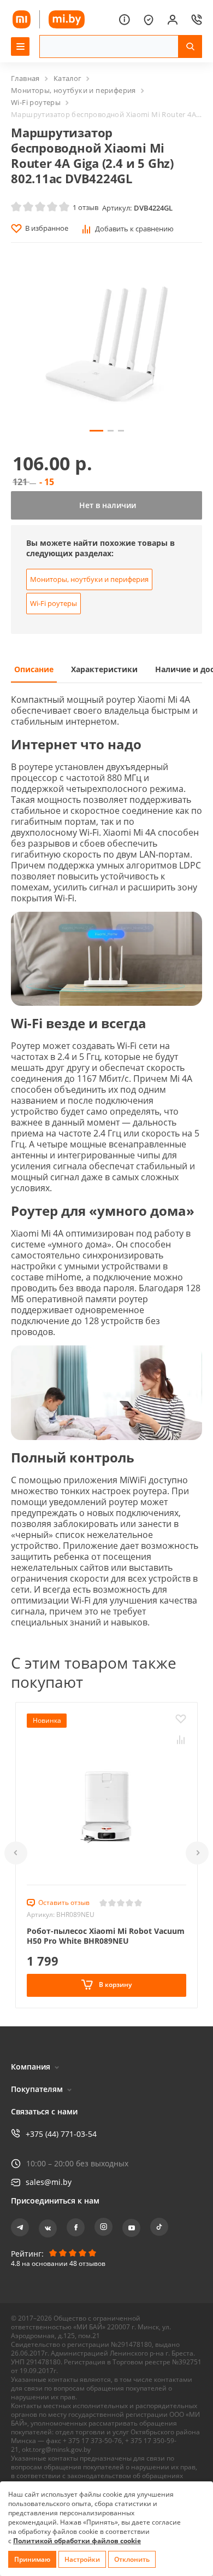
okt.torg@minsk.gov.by (56, 2449)
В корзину (114, 1985)
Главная (25, 78)
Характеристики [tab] (104, 669)
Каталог (68, 78)
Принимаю (32, 2559)
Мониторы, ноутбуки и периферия (73, 90)
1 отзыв (85, 207)
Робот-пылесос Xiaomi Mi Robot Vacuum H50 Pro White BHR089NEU (106, 1936)
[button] (16, 1853)
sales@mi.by (49, 2182)
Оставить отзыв (64, 1902)
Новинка (47, 1720)
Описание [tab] (34, 669)
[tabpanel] (106, 1165)
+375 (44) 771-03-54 (61, 2134)
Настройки (82, 2559)
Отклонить (132, 2559)
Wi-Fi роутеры (36, 102)
